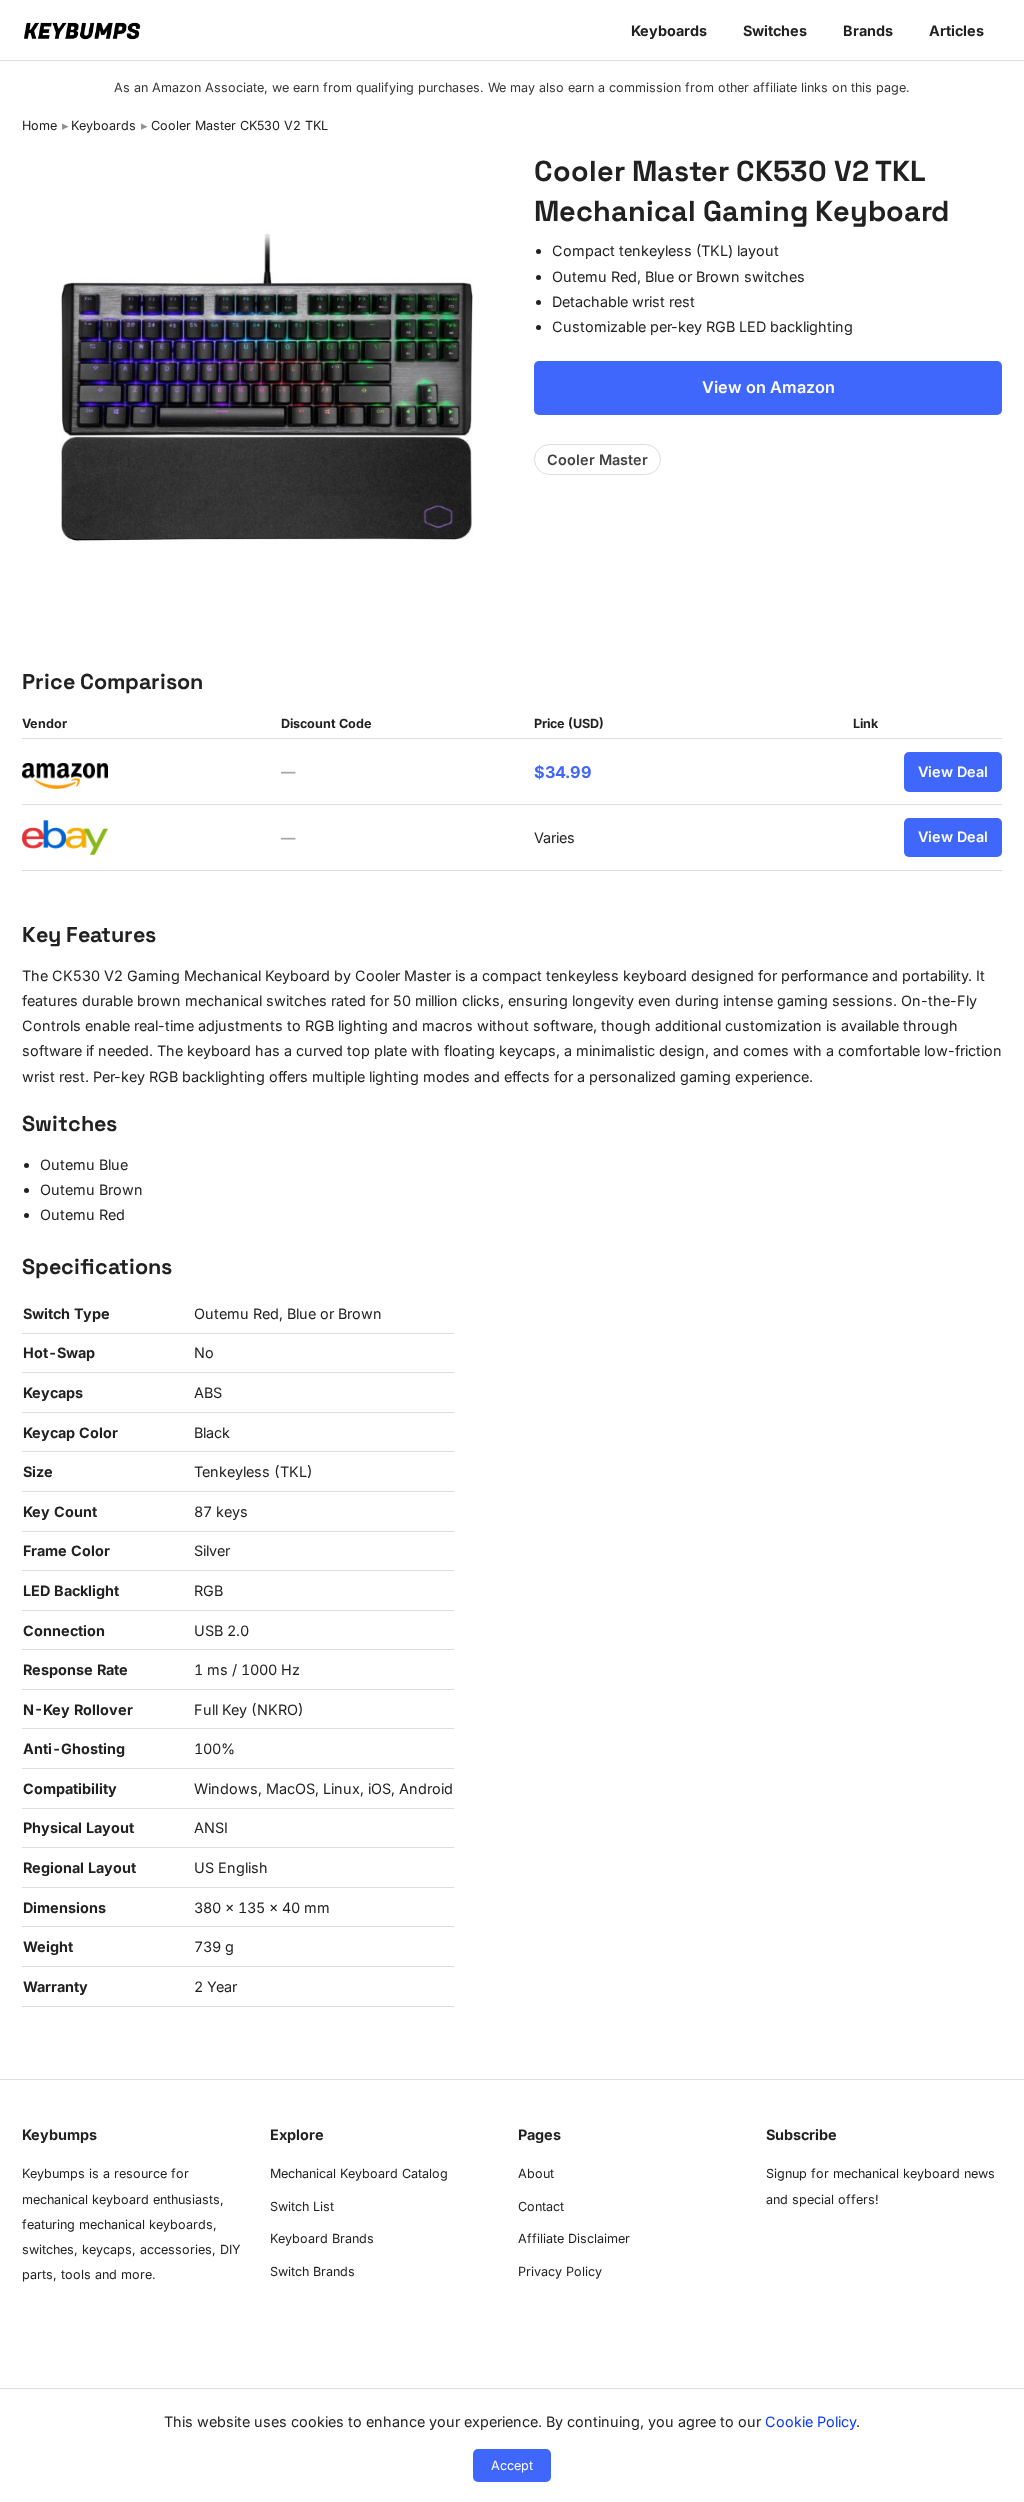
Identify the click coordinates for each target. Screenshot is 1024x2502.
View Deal (953, 771)
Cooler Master (597, 459)
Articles (956, 30)
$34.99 (563, 772)
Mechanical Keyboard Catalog (359, 2173)
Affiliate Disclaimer (574, 2238)
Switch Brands (312, 2271)
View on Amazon (768, 387)
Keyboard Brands (322, 2238)
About (536, 2173)
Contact (541, 2206)
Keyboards (669, 30)
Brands (868, 30)
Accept (512, 2465)
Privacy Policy (560, 2271)
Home (39, 125)
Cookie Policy (810, 2421)
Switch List (302, 2206)
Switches (775, 30)
